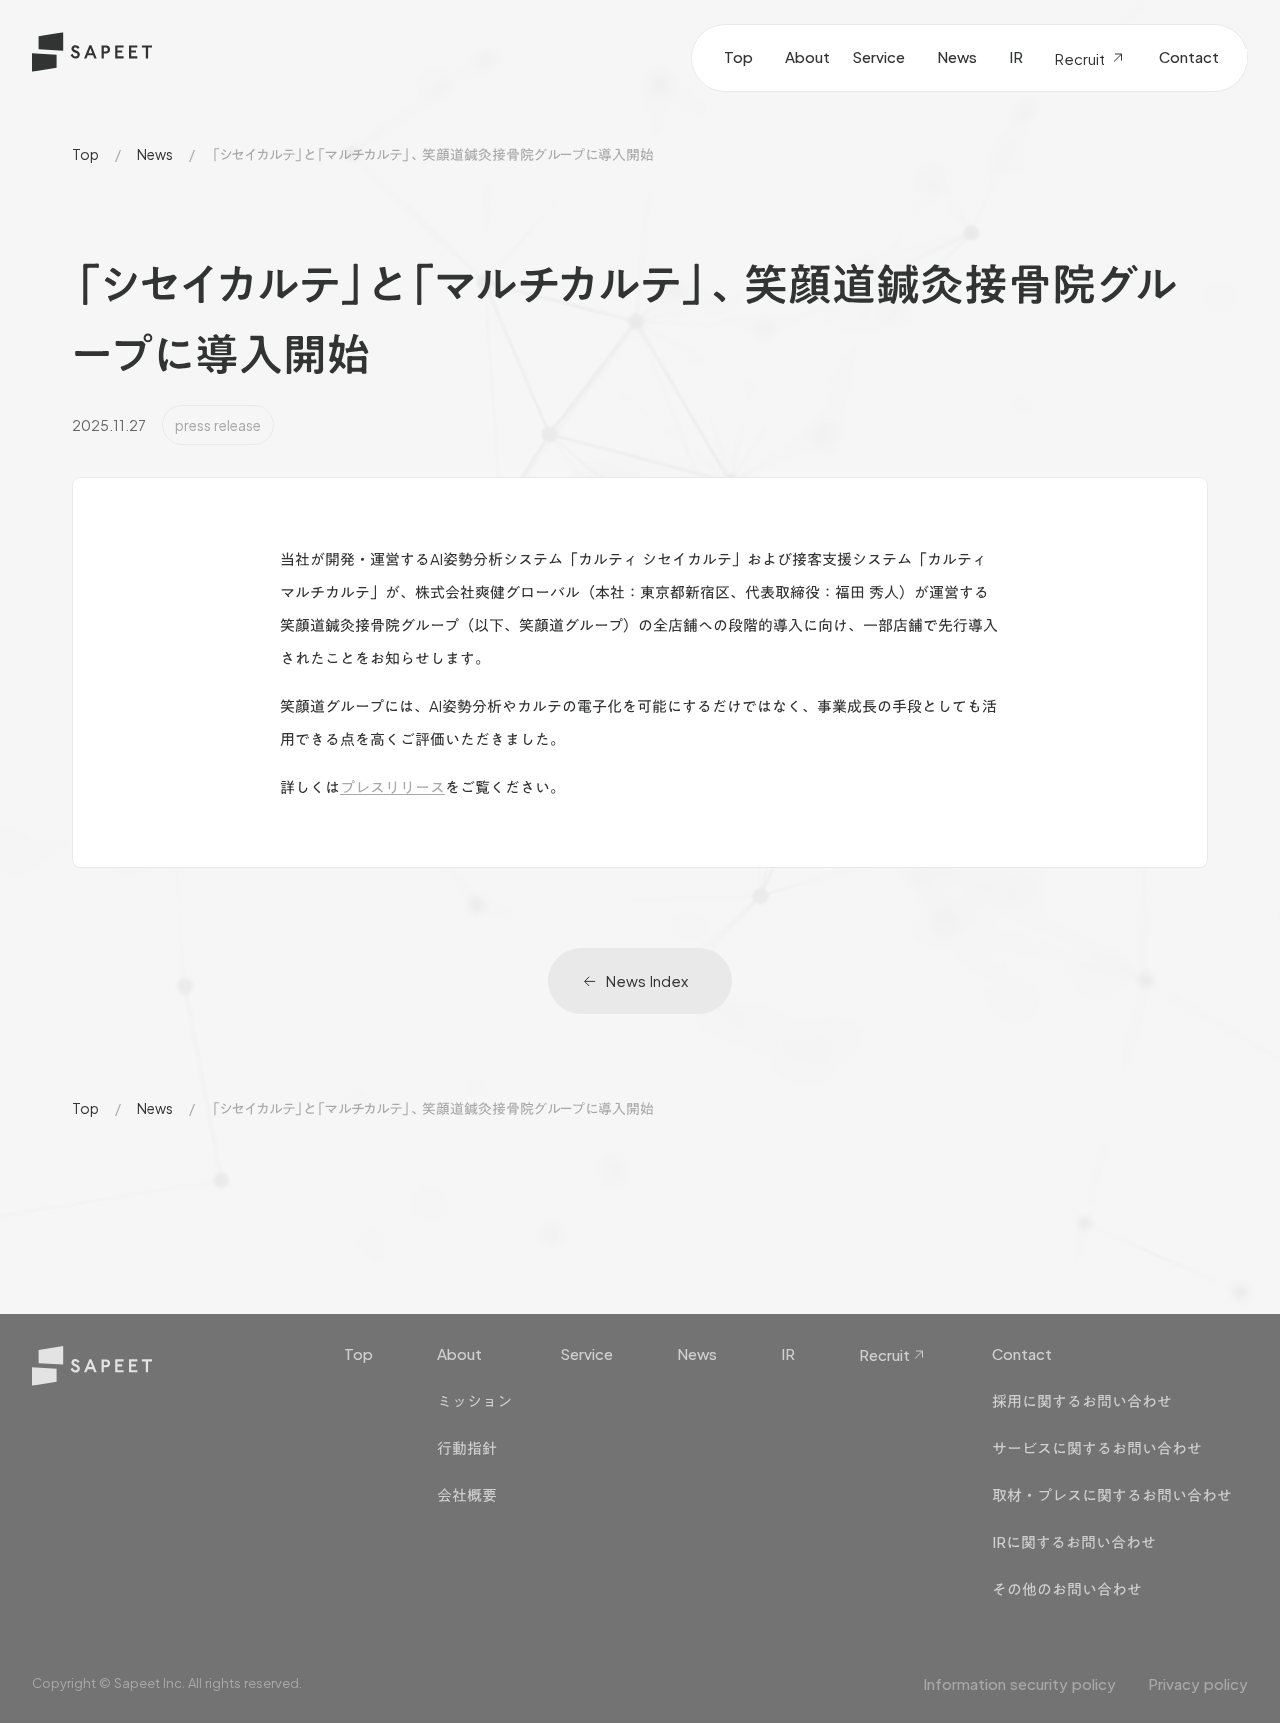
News (155, 154)
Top (85, 154)
